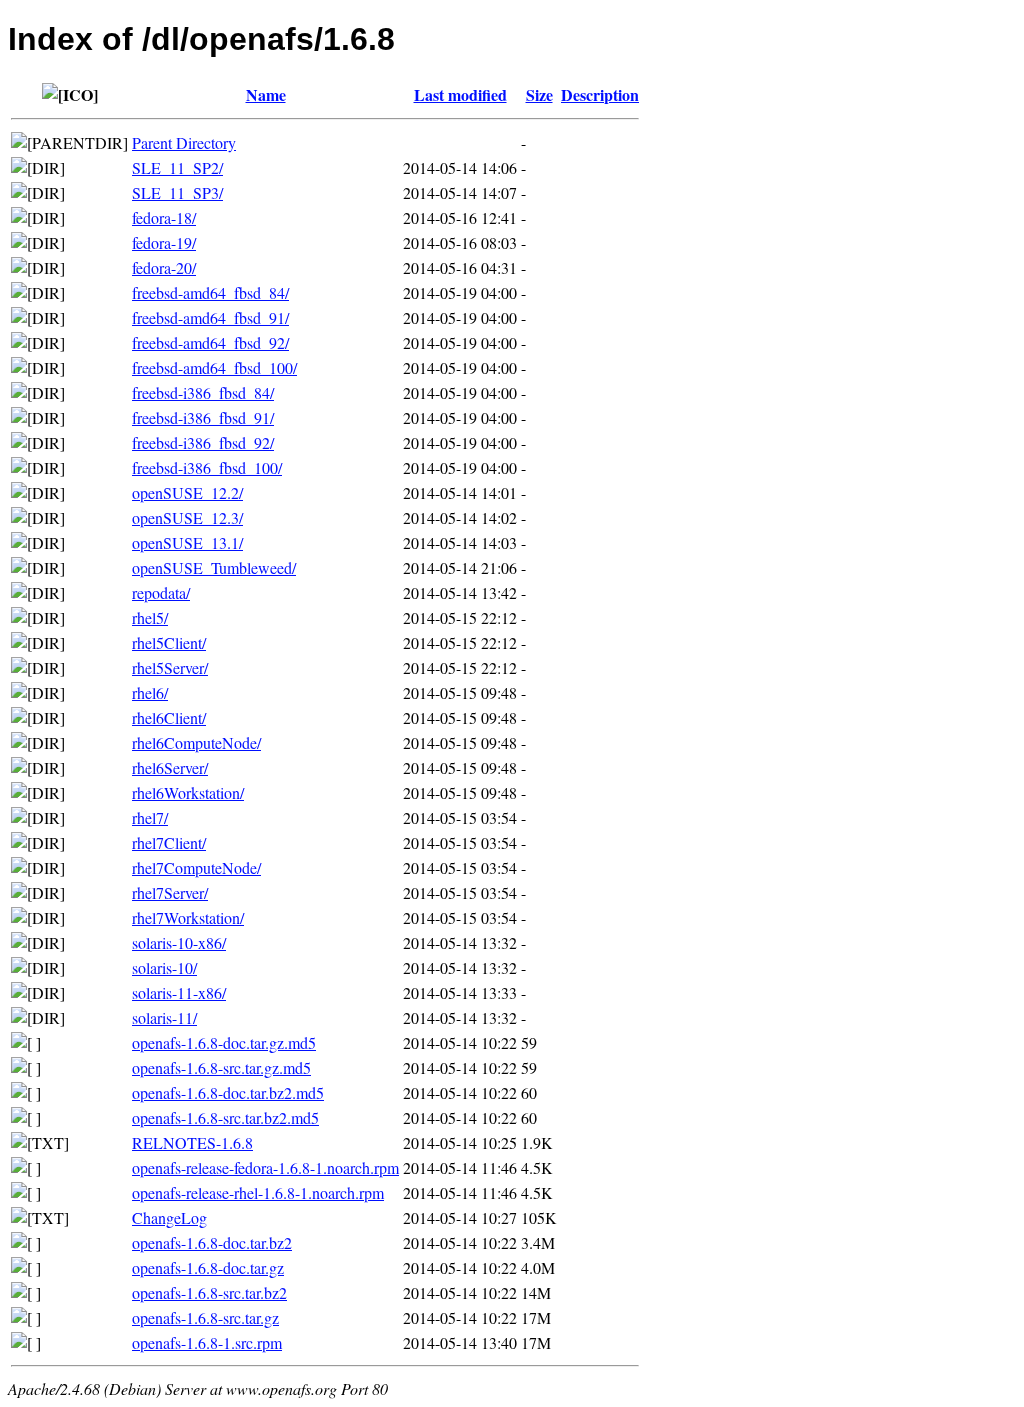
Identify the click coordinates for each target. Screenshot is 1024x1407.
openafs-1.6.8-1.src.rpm (207, 1342)
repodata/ (161, 592)
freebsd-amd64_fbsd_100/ (214, 367)
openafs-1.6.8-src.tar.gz (205, 1317)
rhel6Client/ (169, 717)
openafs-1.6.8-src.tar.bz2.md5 (225, 1117)
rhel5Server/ (170, 667)
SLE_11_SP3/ (177, 192)
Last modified (460, 94)
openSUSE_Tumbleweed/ (214, 567)
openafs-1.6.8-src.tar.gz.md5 (221, 1067)
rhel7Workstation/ (188, 917)
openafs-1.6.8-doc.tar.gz (208, 1267)
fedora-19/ (164, 242)
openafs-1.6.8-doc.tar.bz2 (212, 1242)
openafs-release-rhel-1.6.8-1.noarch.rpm (258, 1192)
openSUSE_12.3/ (187, 517)
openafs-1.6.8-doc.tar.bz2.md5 (228, 1092)
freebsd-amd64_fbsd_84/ (210, 292)
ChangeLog (169, 1217)
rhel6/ (150, 692)
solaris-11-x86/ (179, 992)
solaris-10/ (164, 967)
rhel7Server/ (170, 892)
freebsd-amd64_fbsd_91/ (210, 317)
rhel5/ (150, 617)
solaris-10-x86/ (179, 942)
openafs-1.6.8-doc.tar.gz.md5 (224, 1042)
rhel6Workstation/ (188, 792)
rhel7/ (150, 817)
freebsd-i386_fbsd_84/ (203, 392)
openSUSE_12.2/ (187, 492)
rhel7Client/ (169, 842)
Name (266, 94)
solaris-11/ (164, 1017)
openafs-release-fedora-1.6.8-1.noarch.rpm (265, 1167)
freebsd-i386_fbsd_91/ (203, 417)
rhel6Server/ (170, 767)
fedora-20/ (164, 267)
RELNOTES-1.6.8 (192, 1142)
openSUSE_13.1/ (187, 542)
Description (600, 94)
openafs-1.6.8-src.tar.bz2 (209, 1292)
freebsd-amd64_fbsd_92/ (210, 342)
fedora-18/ (164, 217)
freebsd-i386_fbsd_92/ (203, 442)
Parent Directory (184, 142)
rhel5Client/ (169, 642)
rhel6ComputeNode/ (196, 742)
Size (539, 94)
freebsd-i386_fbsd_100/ (207, 467)
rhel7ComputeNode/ (196, 867)
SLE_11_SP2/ (177, 167)
